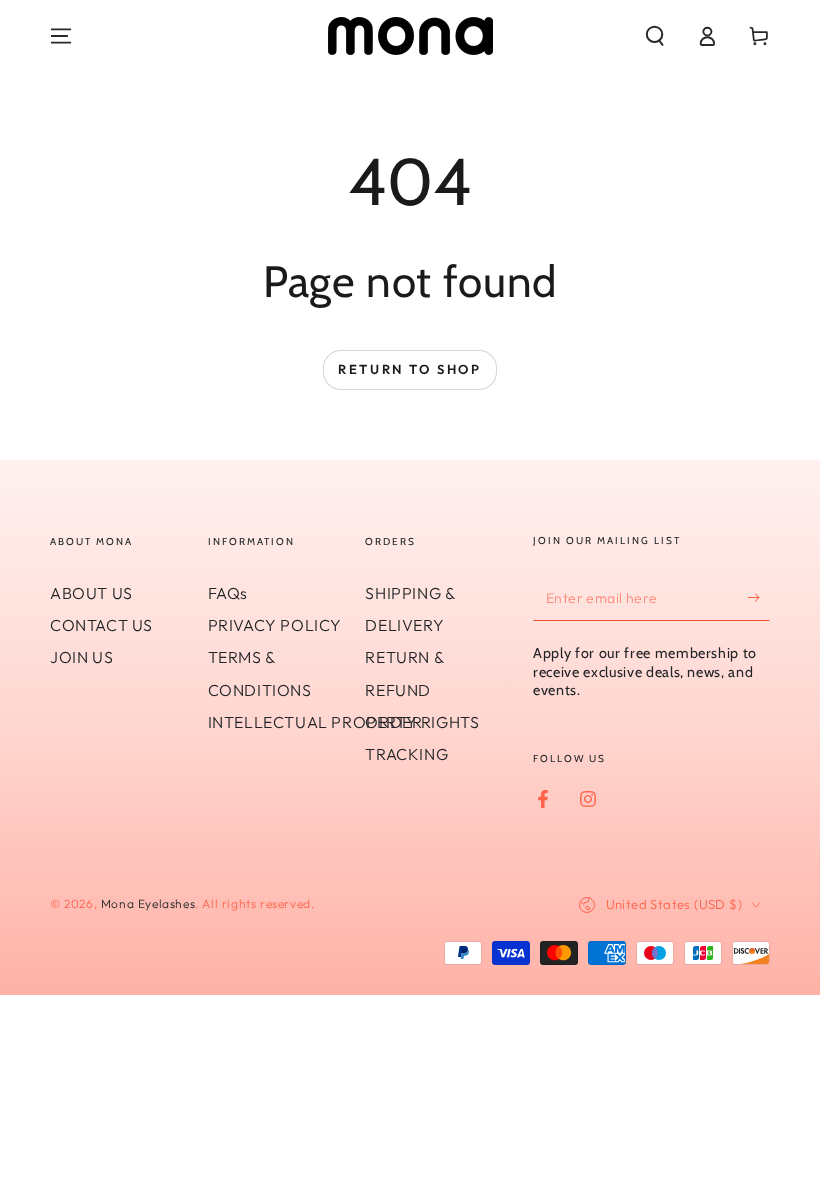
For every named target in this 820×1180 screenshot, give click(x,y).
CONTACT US (101, 625)
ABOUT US (91, 593)
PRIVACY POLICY (275, 625)
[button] (655, 36)
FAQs (228, 593)
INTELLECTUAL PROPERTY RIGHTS (344, 722)
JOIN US (81, 657)
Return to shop (409, 369)
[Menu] (61, 36)
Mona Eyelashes (148, 903)
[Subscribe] (758, 598)
